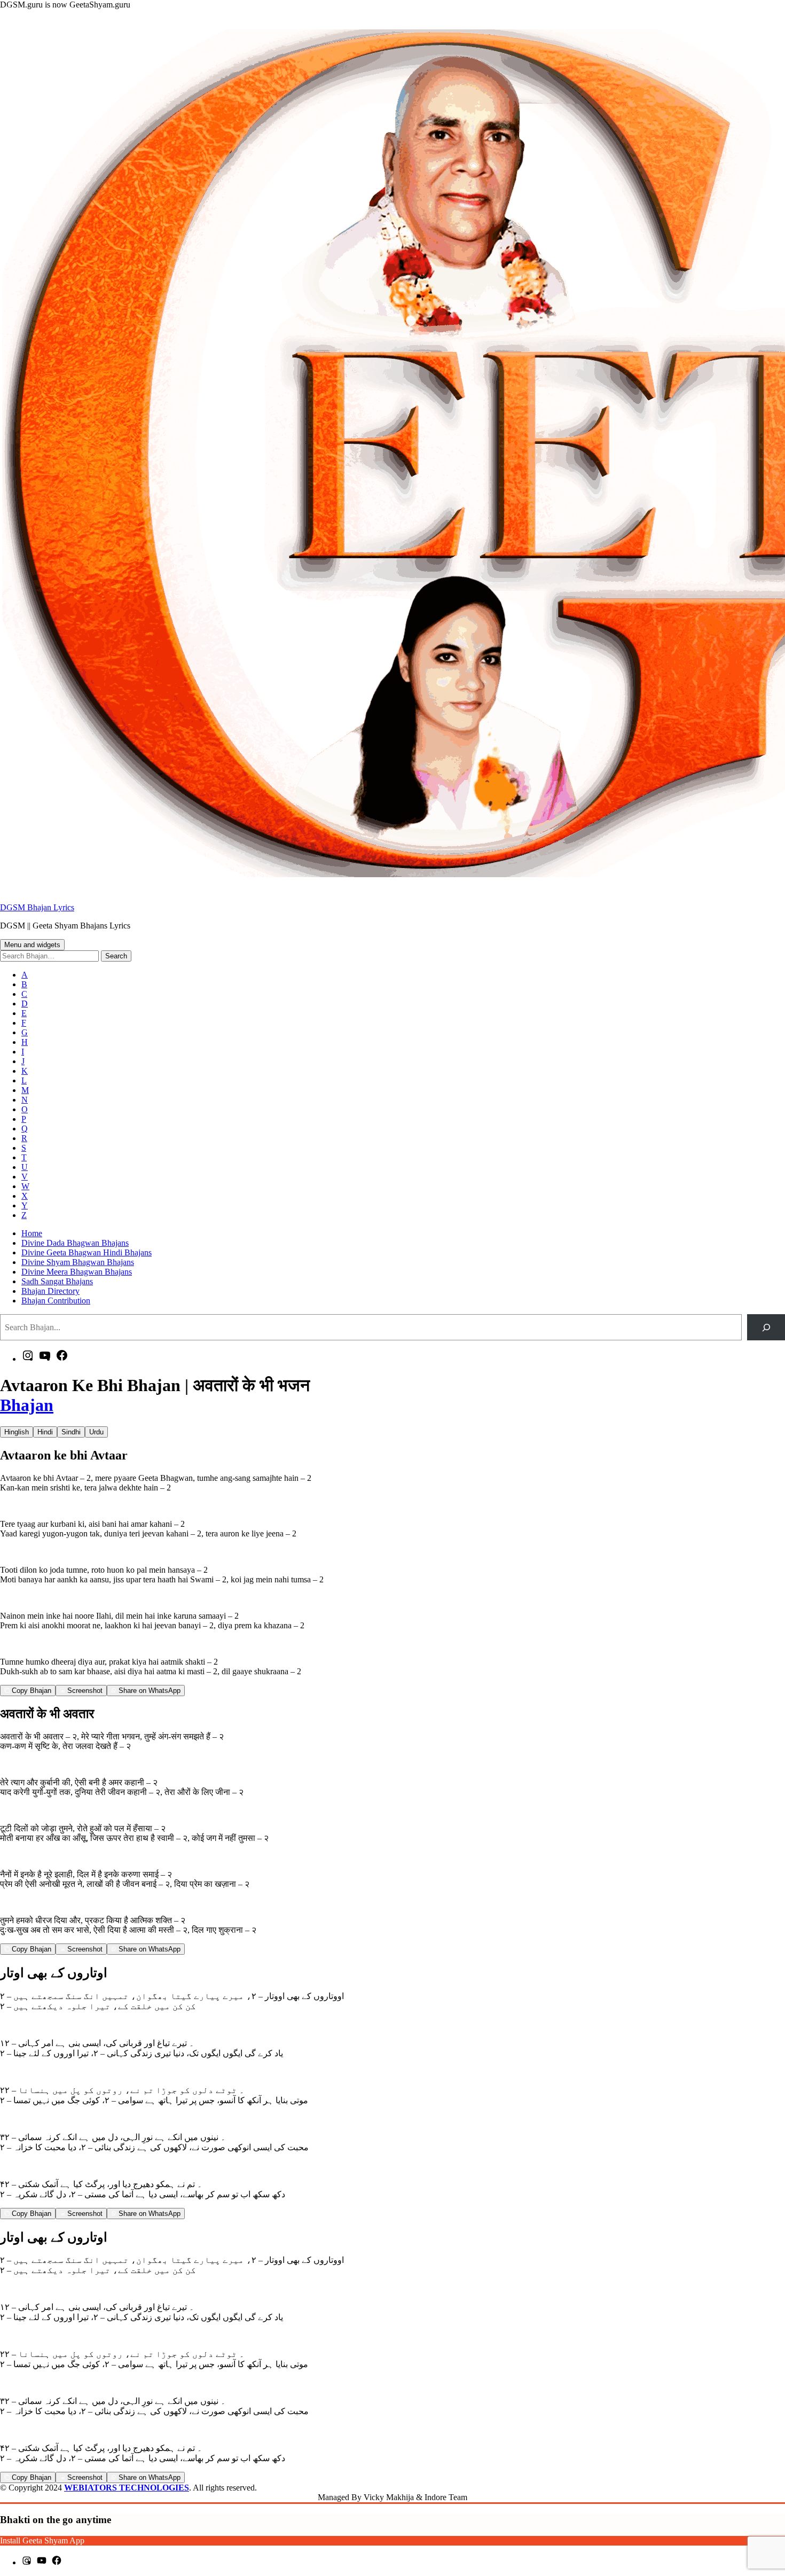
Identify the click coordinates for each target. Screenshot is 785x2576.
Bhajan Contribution (56, 1301)
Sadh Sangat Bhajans (57, 1281)
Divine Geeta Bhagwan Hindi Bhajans (87, 1252)
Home (32, 1233)
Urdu (96, 1432)
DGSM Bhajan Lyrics (37, 907)
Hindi (45, 1432)
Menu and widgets (32, 945)
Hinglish (17, 1432)
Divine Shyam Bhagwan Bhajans (78, 1262)
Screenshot (84, 1691)
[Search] (766, 1327)
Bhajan (27, 1405)
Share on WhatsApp (148, 1691)
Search (116, 956)
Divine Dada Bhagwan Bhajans (75, 1243)
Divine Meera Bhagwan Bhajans (77, 1272)
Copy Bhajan (30, 1691)
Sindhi (71, 1432)
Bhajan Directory (50, 1291)
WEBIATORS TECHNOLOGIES (127, 2488)
